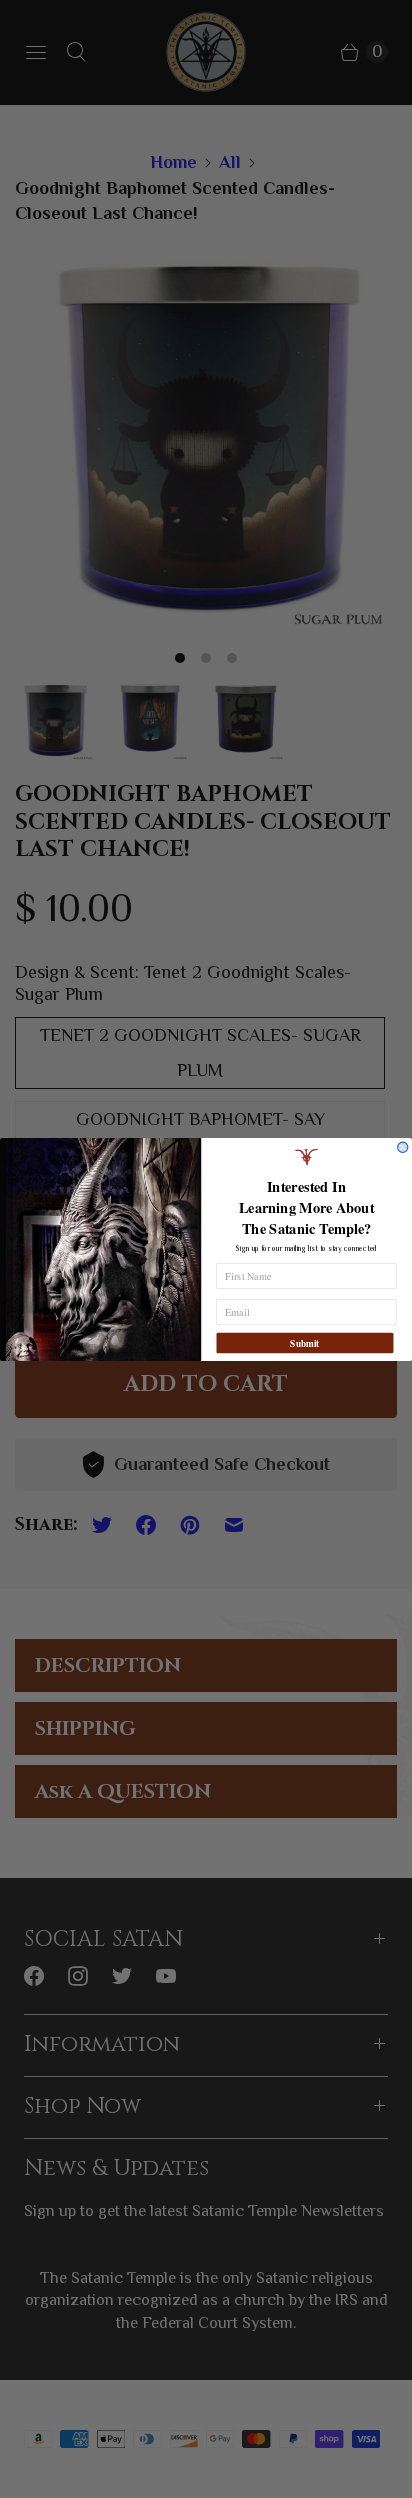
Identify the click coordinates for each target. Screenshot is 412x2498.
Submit (304, 1342)
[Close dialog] (403, 1147)
